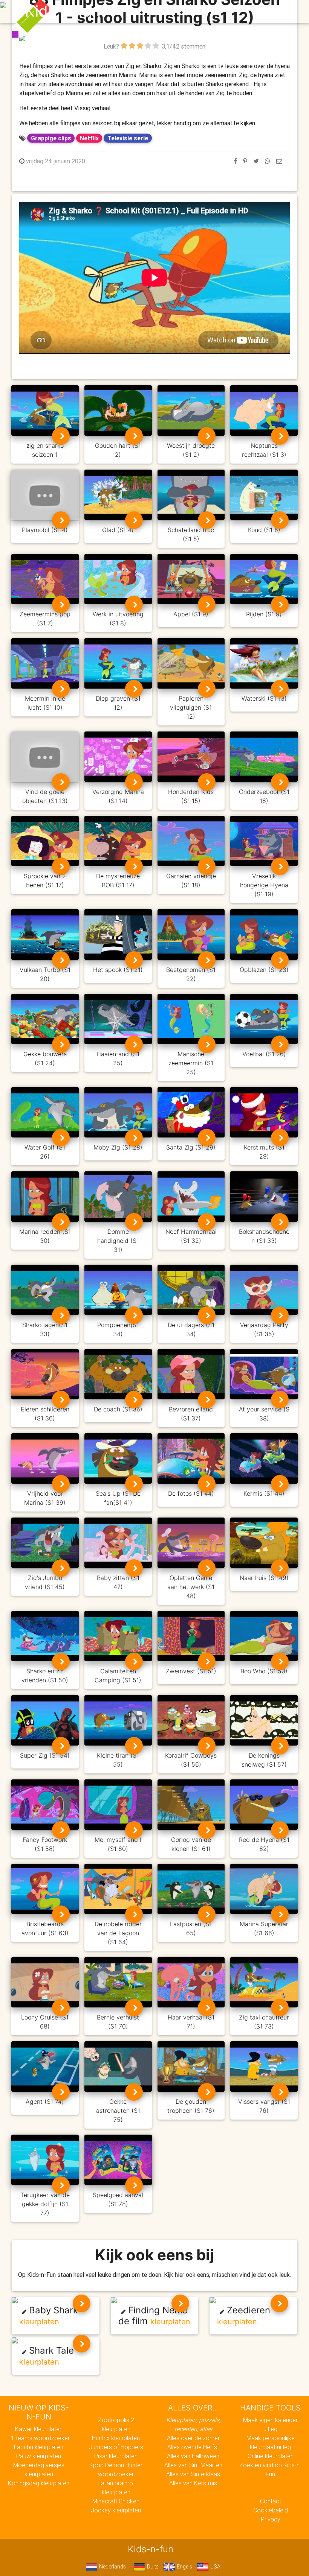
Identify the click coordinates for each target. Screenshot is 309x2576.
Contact (271, 2501)
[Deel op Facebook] (235, 161)
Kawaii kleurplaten (39, 2429)
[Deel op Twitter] (256, 161)
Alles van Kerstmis (193, 2483)
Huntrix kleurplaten (116, 2438)
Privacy (271, 2519)
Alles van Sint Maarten (193, 2465)
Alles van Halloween (193, 2456)
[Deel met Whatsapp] (268, 161)
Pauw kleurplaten (39, 2456)
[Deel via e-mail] (279, 161)
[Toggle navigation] (280, 12)
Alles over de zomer (193, 2438)
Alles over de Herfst (193, 2447)
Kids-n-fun (63, 11)
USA (215, 2567)
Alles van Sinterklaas (193, 2474)
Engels (184, 2567)
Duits (152, 2567)
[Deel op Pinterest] (245, 161)
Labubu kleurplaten (39, 2447)
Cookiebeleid (271, 2510)
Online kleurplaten (271, 2456)
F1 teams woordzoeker (39, 2438)
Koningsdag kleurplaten (39, 2483)
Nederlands (112, 2567)
